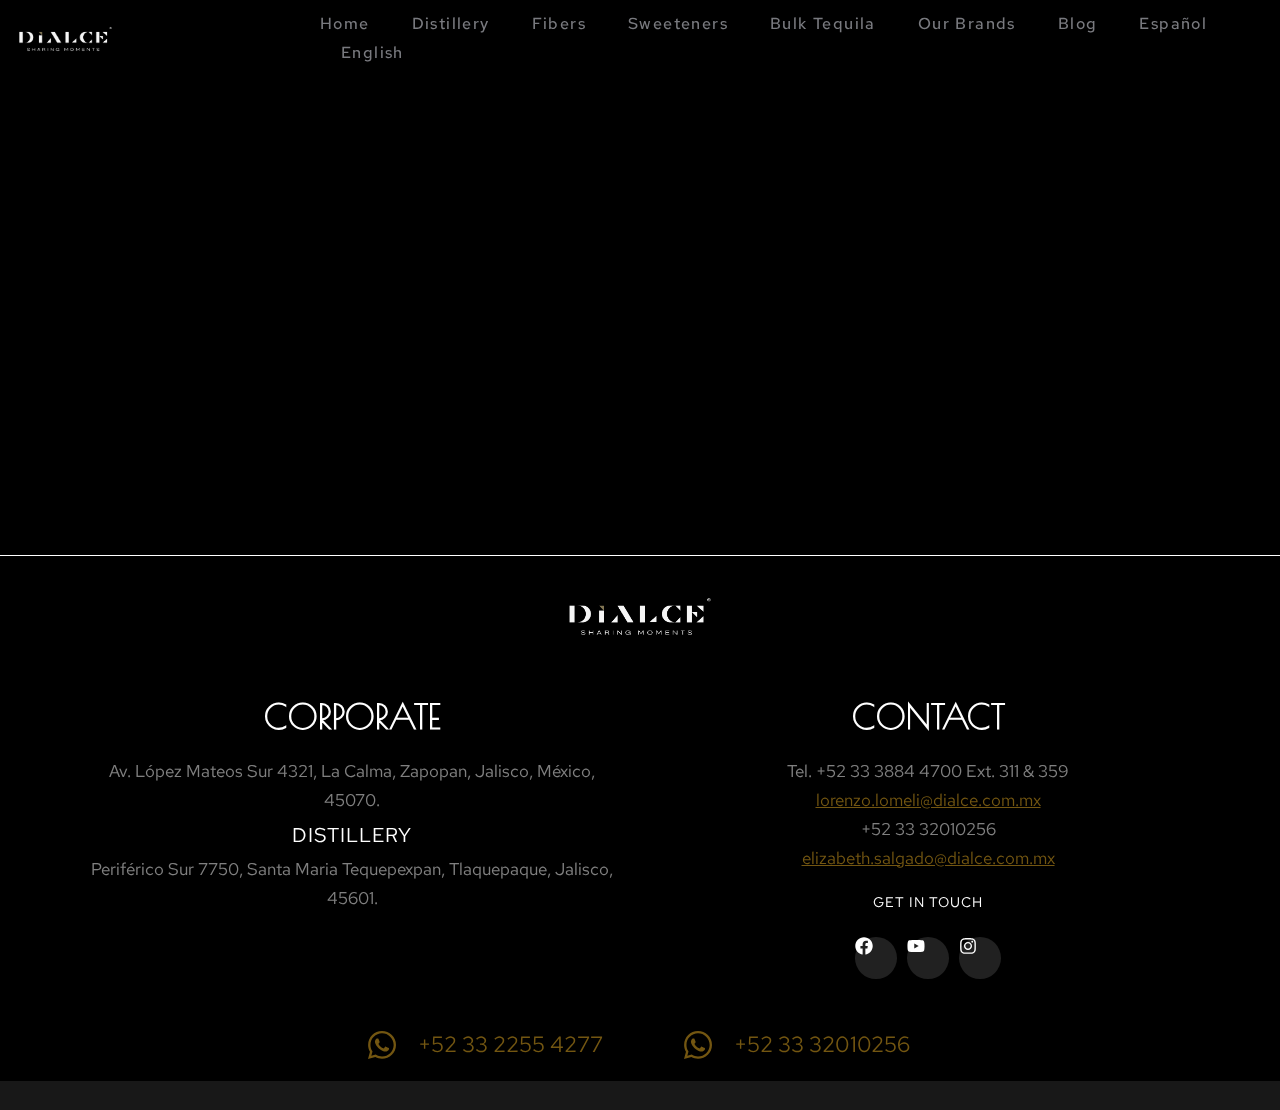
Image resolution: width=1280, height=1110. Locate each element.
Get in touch (928, 902)
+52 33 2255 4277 (510, 1044)
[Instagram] (980, 958)
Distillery (352, 835)
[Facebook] (876, 958)
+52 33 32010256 (822, 1044)
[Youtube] (928, 958)
